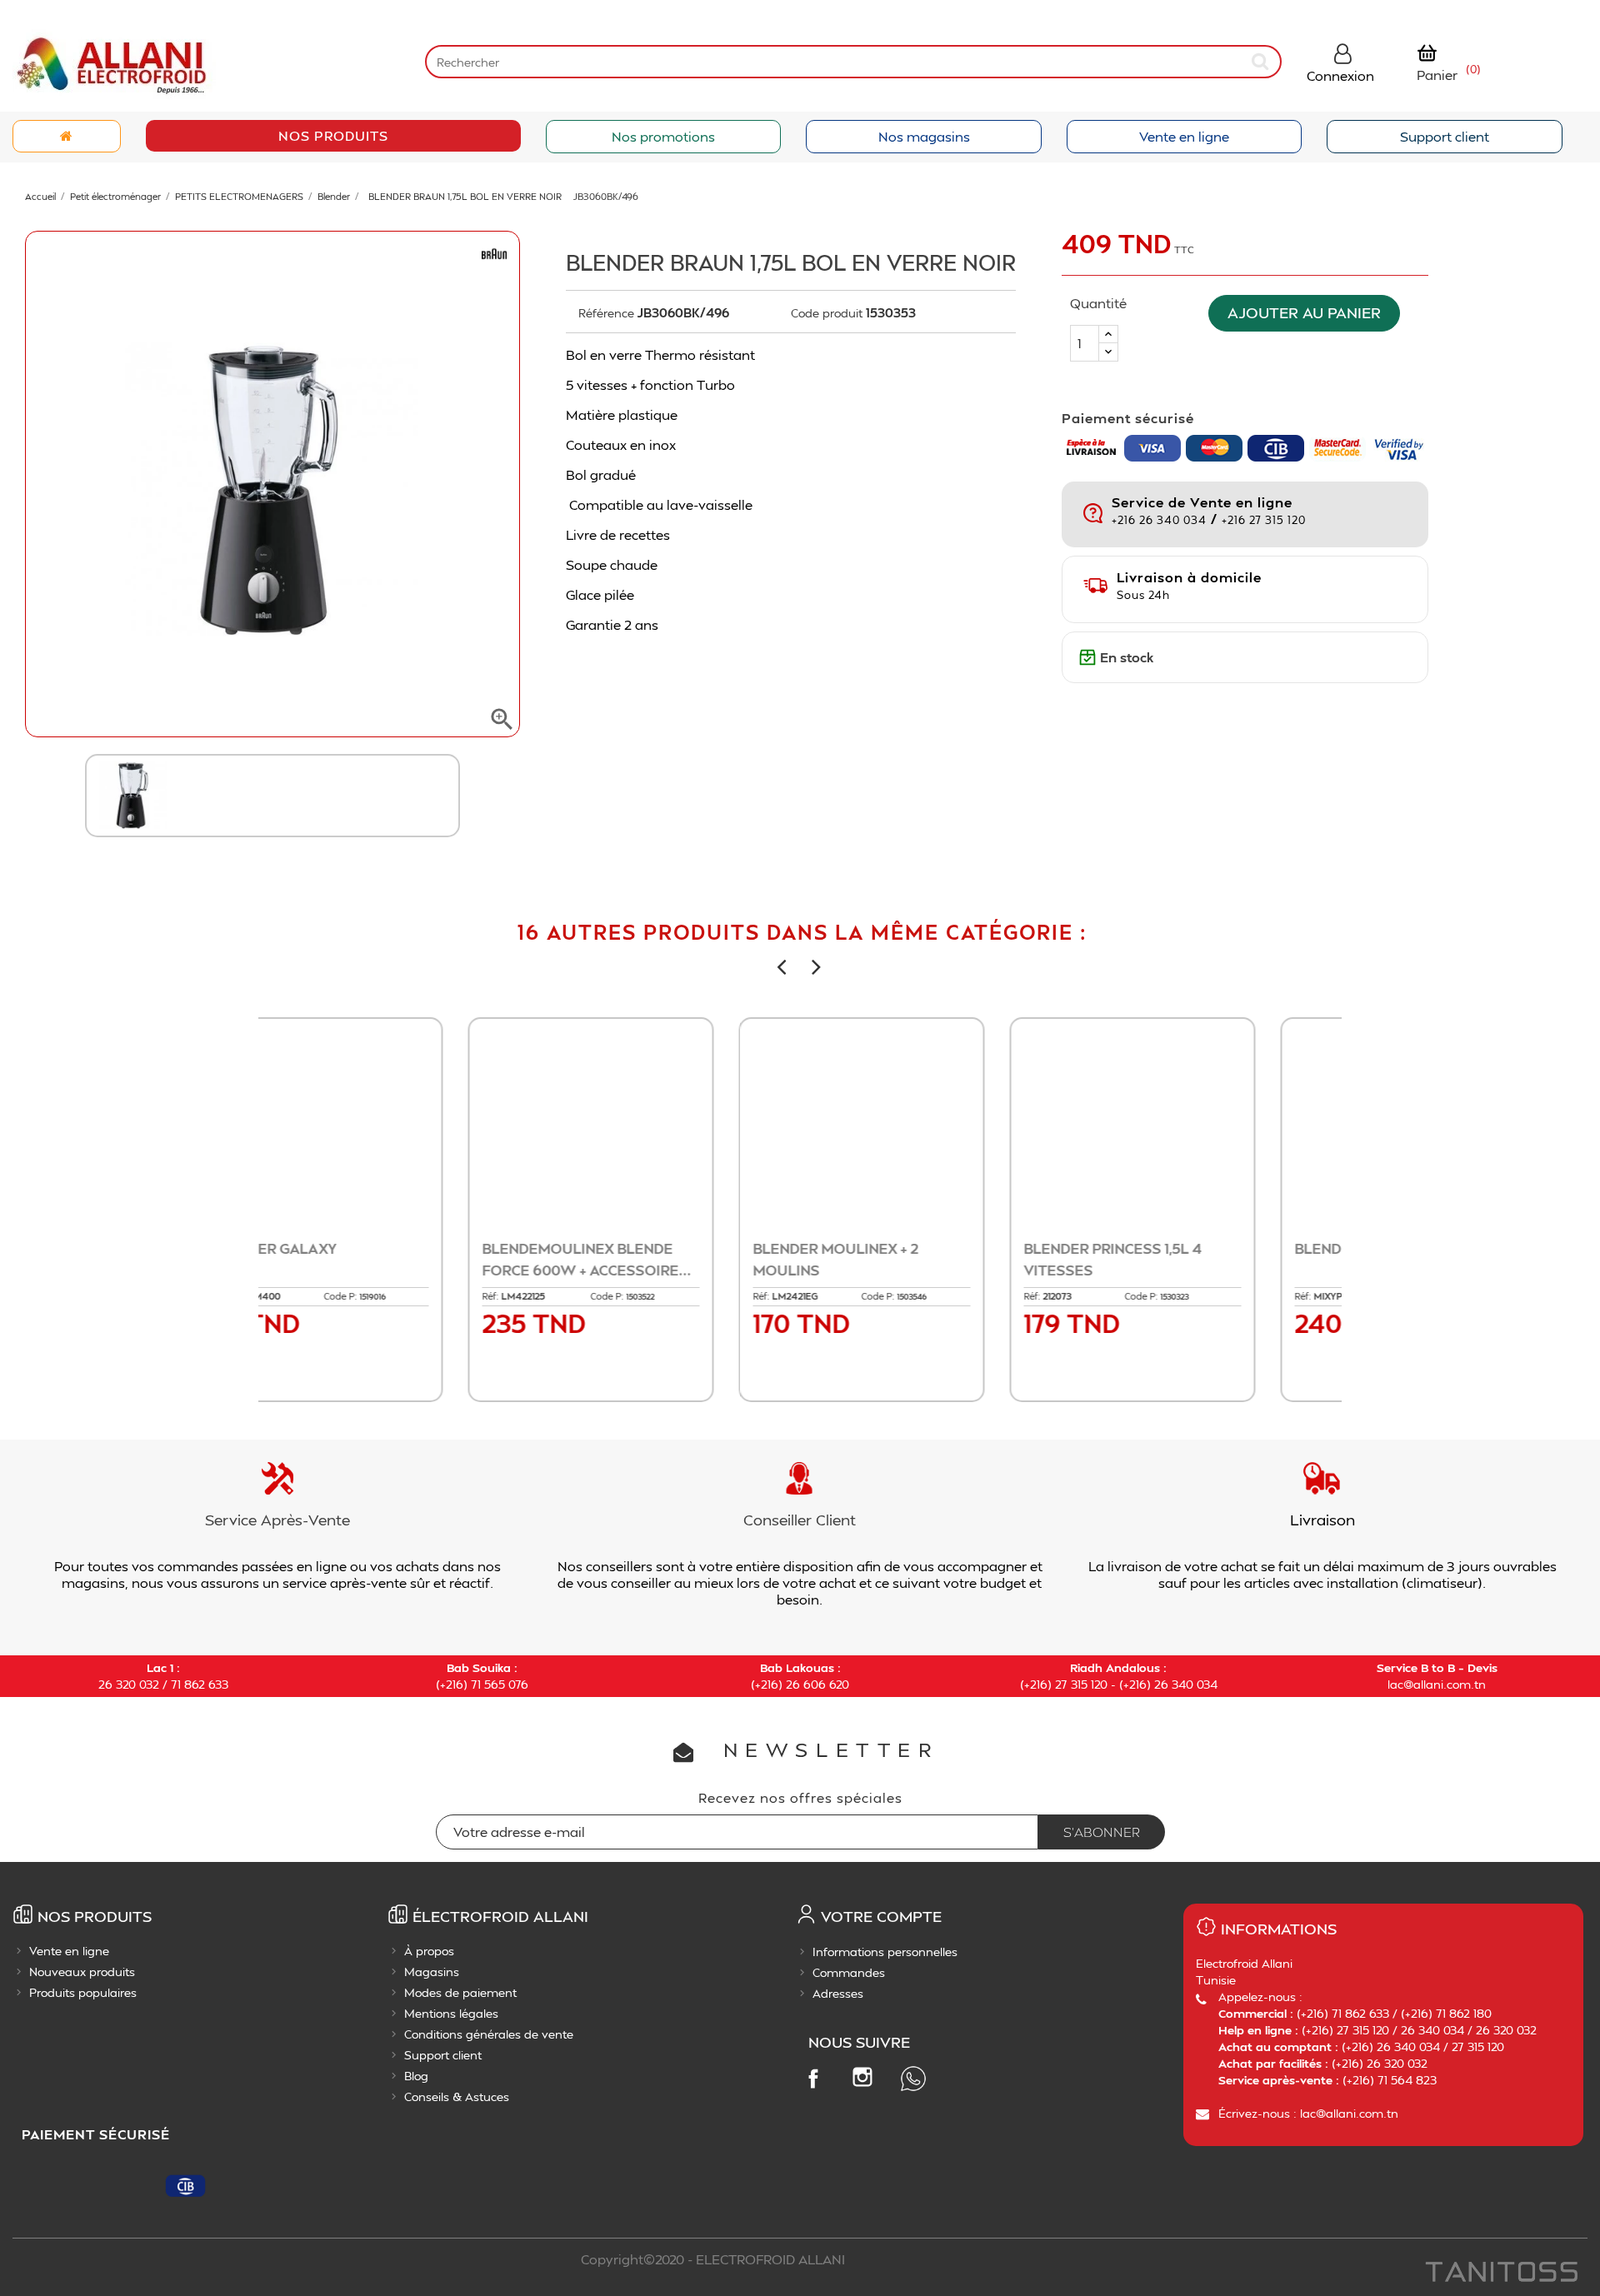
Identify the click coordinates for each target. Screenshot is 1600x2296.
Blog (416, 2076)
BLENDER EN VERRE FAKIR (642, 1248)
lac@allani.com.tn (1437, 1684)
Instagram (862, 2077)
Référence (606, 313)
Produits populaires (83, 1992)
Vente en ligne (1184, 136)
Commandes (849, 1972)
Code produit (827, 313)
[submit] (1262, 61)
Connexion (1340, 75)
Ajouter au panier (1304, 313)
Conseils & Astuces (457, 2096)
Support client (1445, 136)
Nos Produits (333, 135)
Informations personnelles (885, 1952)
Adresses (838, 1993)
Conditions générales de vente (489, 2034)
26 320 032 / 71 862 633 (163, 1684)
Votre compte (881, 1916)
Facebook (812, 2078)
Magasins (432, 1972)
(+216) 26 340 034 (1168, 1684)
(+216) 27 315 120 (1064, 1684)
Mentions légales (451, 2013)
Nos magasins (924, 136)
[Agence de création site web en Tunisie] (1500, 2274)
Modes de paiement (460, 1992)
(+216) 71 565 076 (482, 1684)
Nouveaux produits (82, 1972)
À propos (429, 1951)
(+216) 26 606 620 (800, 1684)
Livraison (1322, 1519)
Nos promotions (663, 136)
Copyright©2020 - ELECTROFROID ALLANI (713, 2259)
